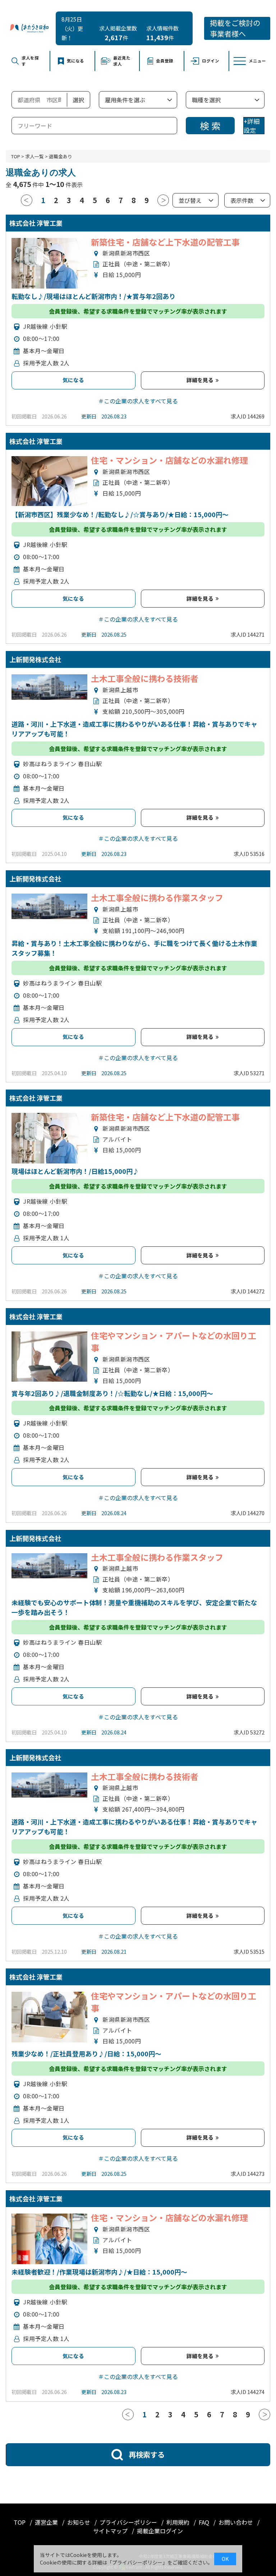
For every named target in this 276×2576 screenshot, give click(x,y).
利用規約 (179, 2522)
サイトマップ (111, 2531)
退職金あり (61, 156)
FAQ (205, 2522)
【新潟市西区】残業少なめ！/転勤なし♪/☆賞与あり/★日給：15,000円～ (120, 514)
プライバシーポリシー (129, 2522)
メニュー (257, 61)
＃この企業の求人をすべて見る (138, 401)
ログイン (211, 61)
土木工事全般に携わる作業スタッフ (157, 898)
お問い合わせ (236, 2522)
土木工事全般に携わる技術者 (145, 678)
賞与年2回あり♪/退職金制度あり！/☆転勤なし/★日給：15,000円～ (112, 1393)
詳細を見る (201, 380)
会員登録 (165, 61)
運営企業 (47, 2522)
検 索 (210, 125)
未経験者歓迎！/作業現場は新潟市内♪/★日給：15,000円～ (99, 2272)
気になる (75, 61)
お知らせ (79, 2522)
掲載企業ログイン (160, 2531)
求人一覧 (34, 156)
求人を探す (30, 61)
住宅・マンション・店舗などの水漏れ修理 (169, 460)
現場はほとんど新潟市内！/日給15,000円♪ (75, 1171)
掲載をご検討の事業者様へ (235, 28)
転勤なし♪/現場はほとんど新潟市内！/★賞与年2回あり (93, 296)
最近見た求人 (122, 61)
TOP (16, 156)
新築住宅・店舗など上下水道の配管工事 (165, 242)
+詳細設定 (252, 126)
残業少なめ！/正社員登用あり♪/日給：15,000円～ (86, 2053)
